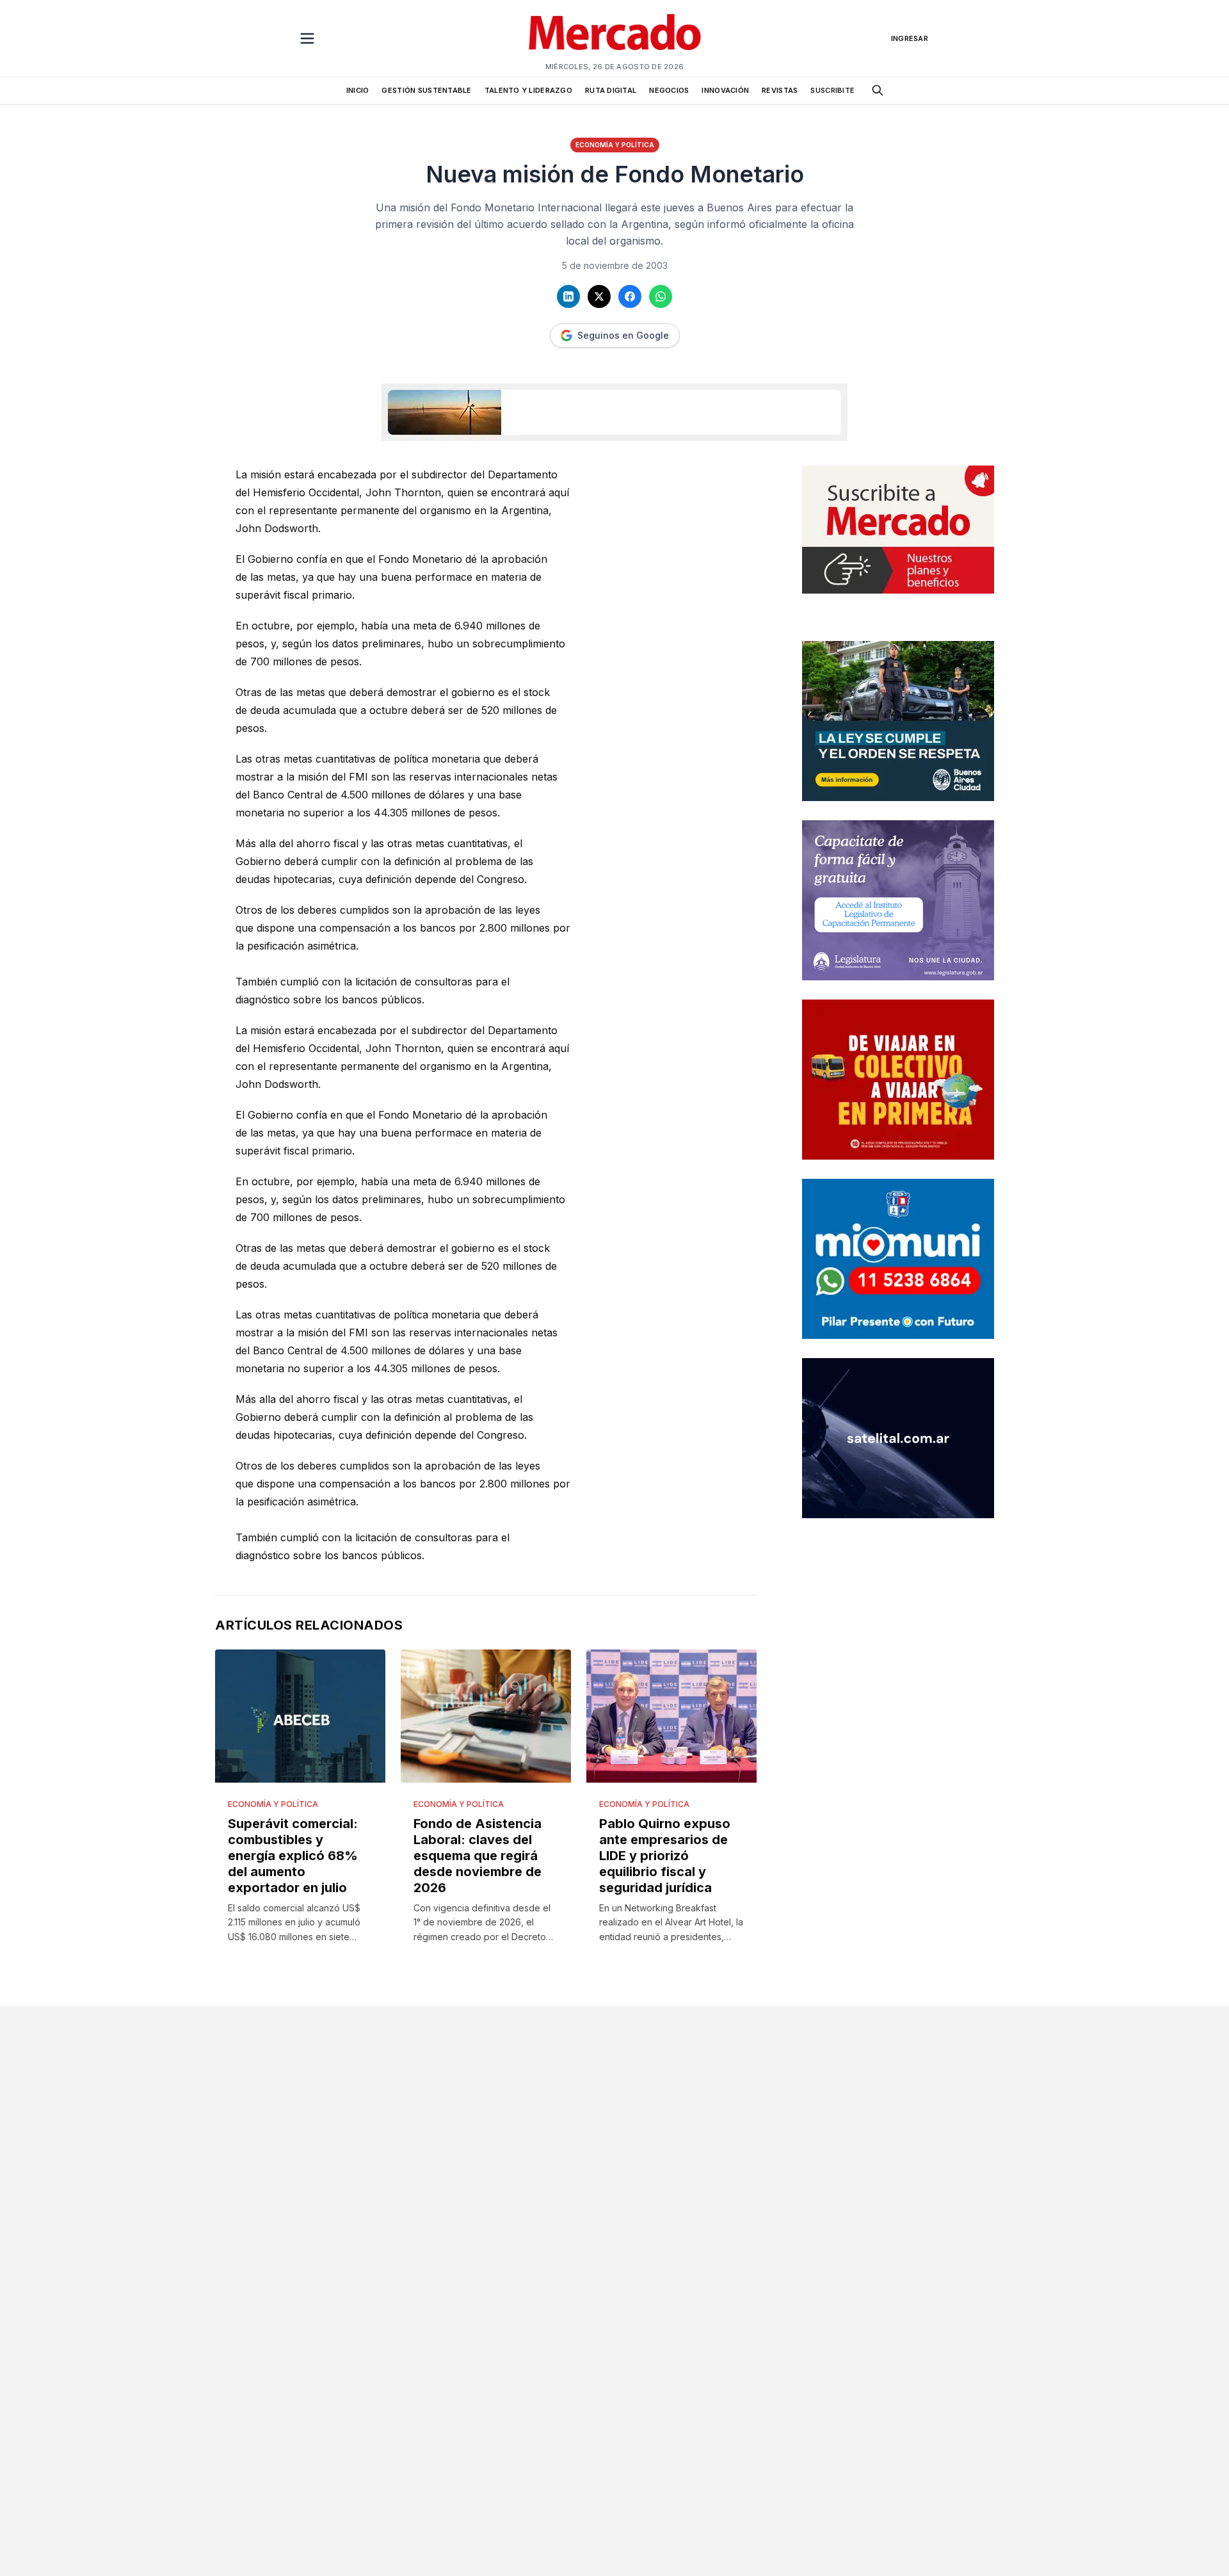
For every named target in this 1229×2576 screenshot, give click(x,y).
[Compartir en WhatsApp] (661, 296)
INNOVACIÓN (725, 90)
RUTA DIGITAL (611, 90)
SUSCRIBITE (832, 90)
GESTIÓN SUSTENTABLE (426, 90)
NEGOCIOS (669, 90)
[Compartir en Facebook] (630, 296)
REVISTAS (780, 90)
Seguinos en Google (623, 335)
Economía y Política (615, 145)
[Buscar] (878, 90)
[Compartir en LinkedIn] (568, 296)
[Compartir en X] (599, 296)
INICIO (358, 90)
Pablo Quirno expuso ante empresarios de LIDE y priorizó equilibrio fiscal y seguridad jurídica (665, 1856)
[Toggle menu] (307, 38)
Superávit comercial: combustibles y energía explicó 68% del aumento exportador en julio (293, 1856)
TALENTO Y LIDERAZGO (528, 90)
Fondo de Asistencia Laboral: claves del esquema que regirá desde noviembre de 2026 (478, 1856)
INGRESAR (910, 38)
